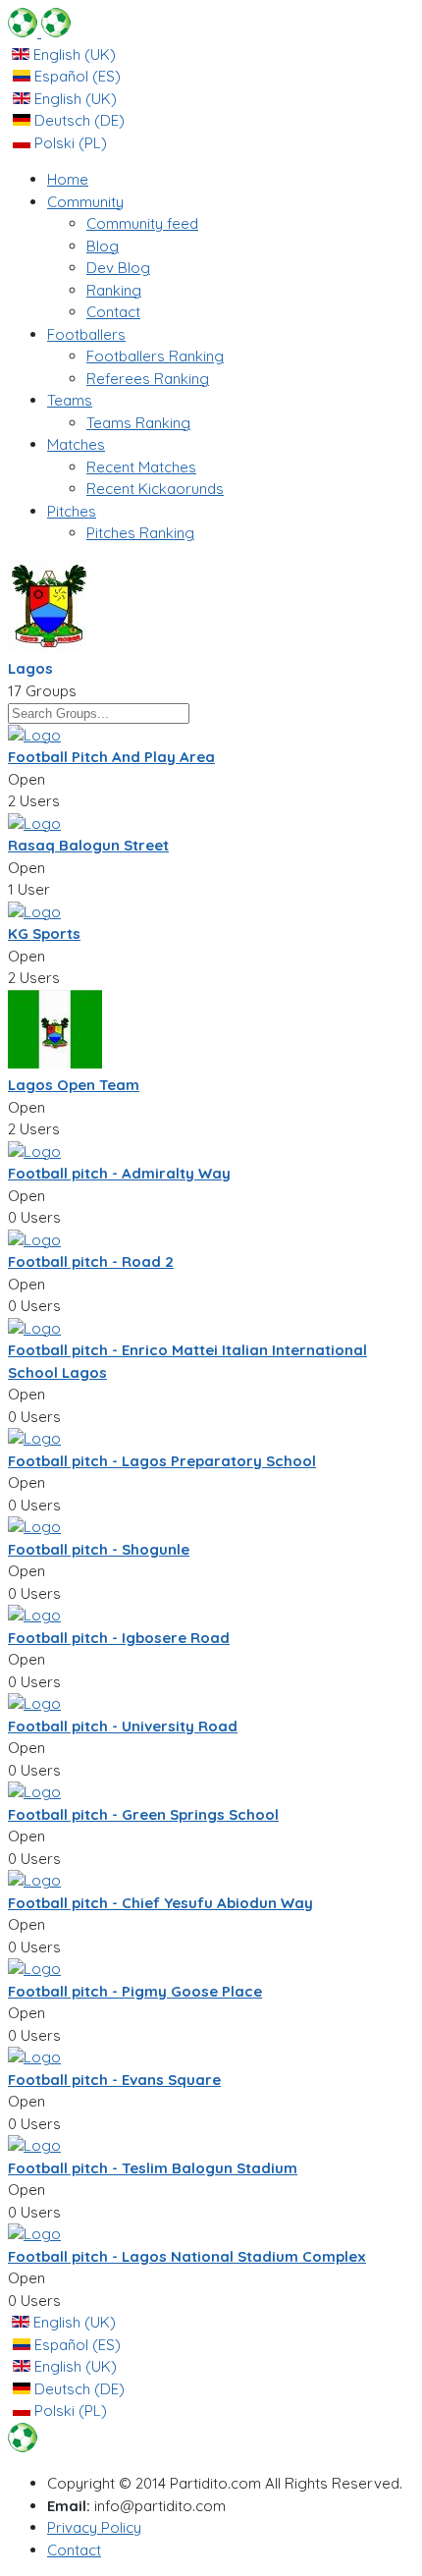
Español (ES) (76, 76)
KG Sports (44, 933)
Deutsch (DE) (78, 120)
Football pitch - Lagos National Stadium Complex (187, 2256)
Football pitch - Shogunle (99, 1549)
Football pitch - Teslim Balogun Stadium (153, 2168)
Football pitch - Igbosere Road (119, 1638)
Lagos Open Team (74, 1085)
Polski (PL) (69, 143)
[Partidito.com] (39, 32)
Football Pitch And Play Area (111, 757)
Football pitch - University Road (123, 1726)
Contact (74, 2550)
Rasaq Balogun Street (88, 845)
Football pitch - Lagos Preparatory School (162, 1461)
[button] (85, 202)
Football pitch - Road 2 (91, 1261)
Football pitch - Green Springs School (143, 1814)
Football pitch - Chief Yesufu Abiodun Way (160, 1903)
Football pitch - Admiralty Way (119, 1173)
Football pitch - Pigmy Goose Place (135, 1991)
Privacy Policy (94, 2527)
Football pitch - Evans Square (114, 2080)
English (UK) (73, 55)
